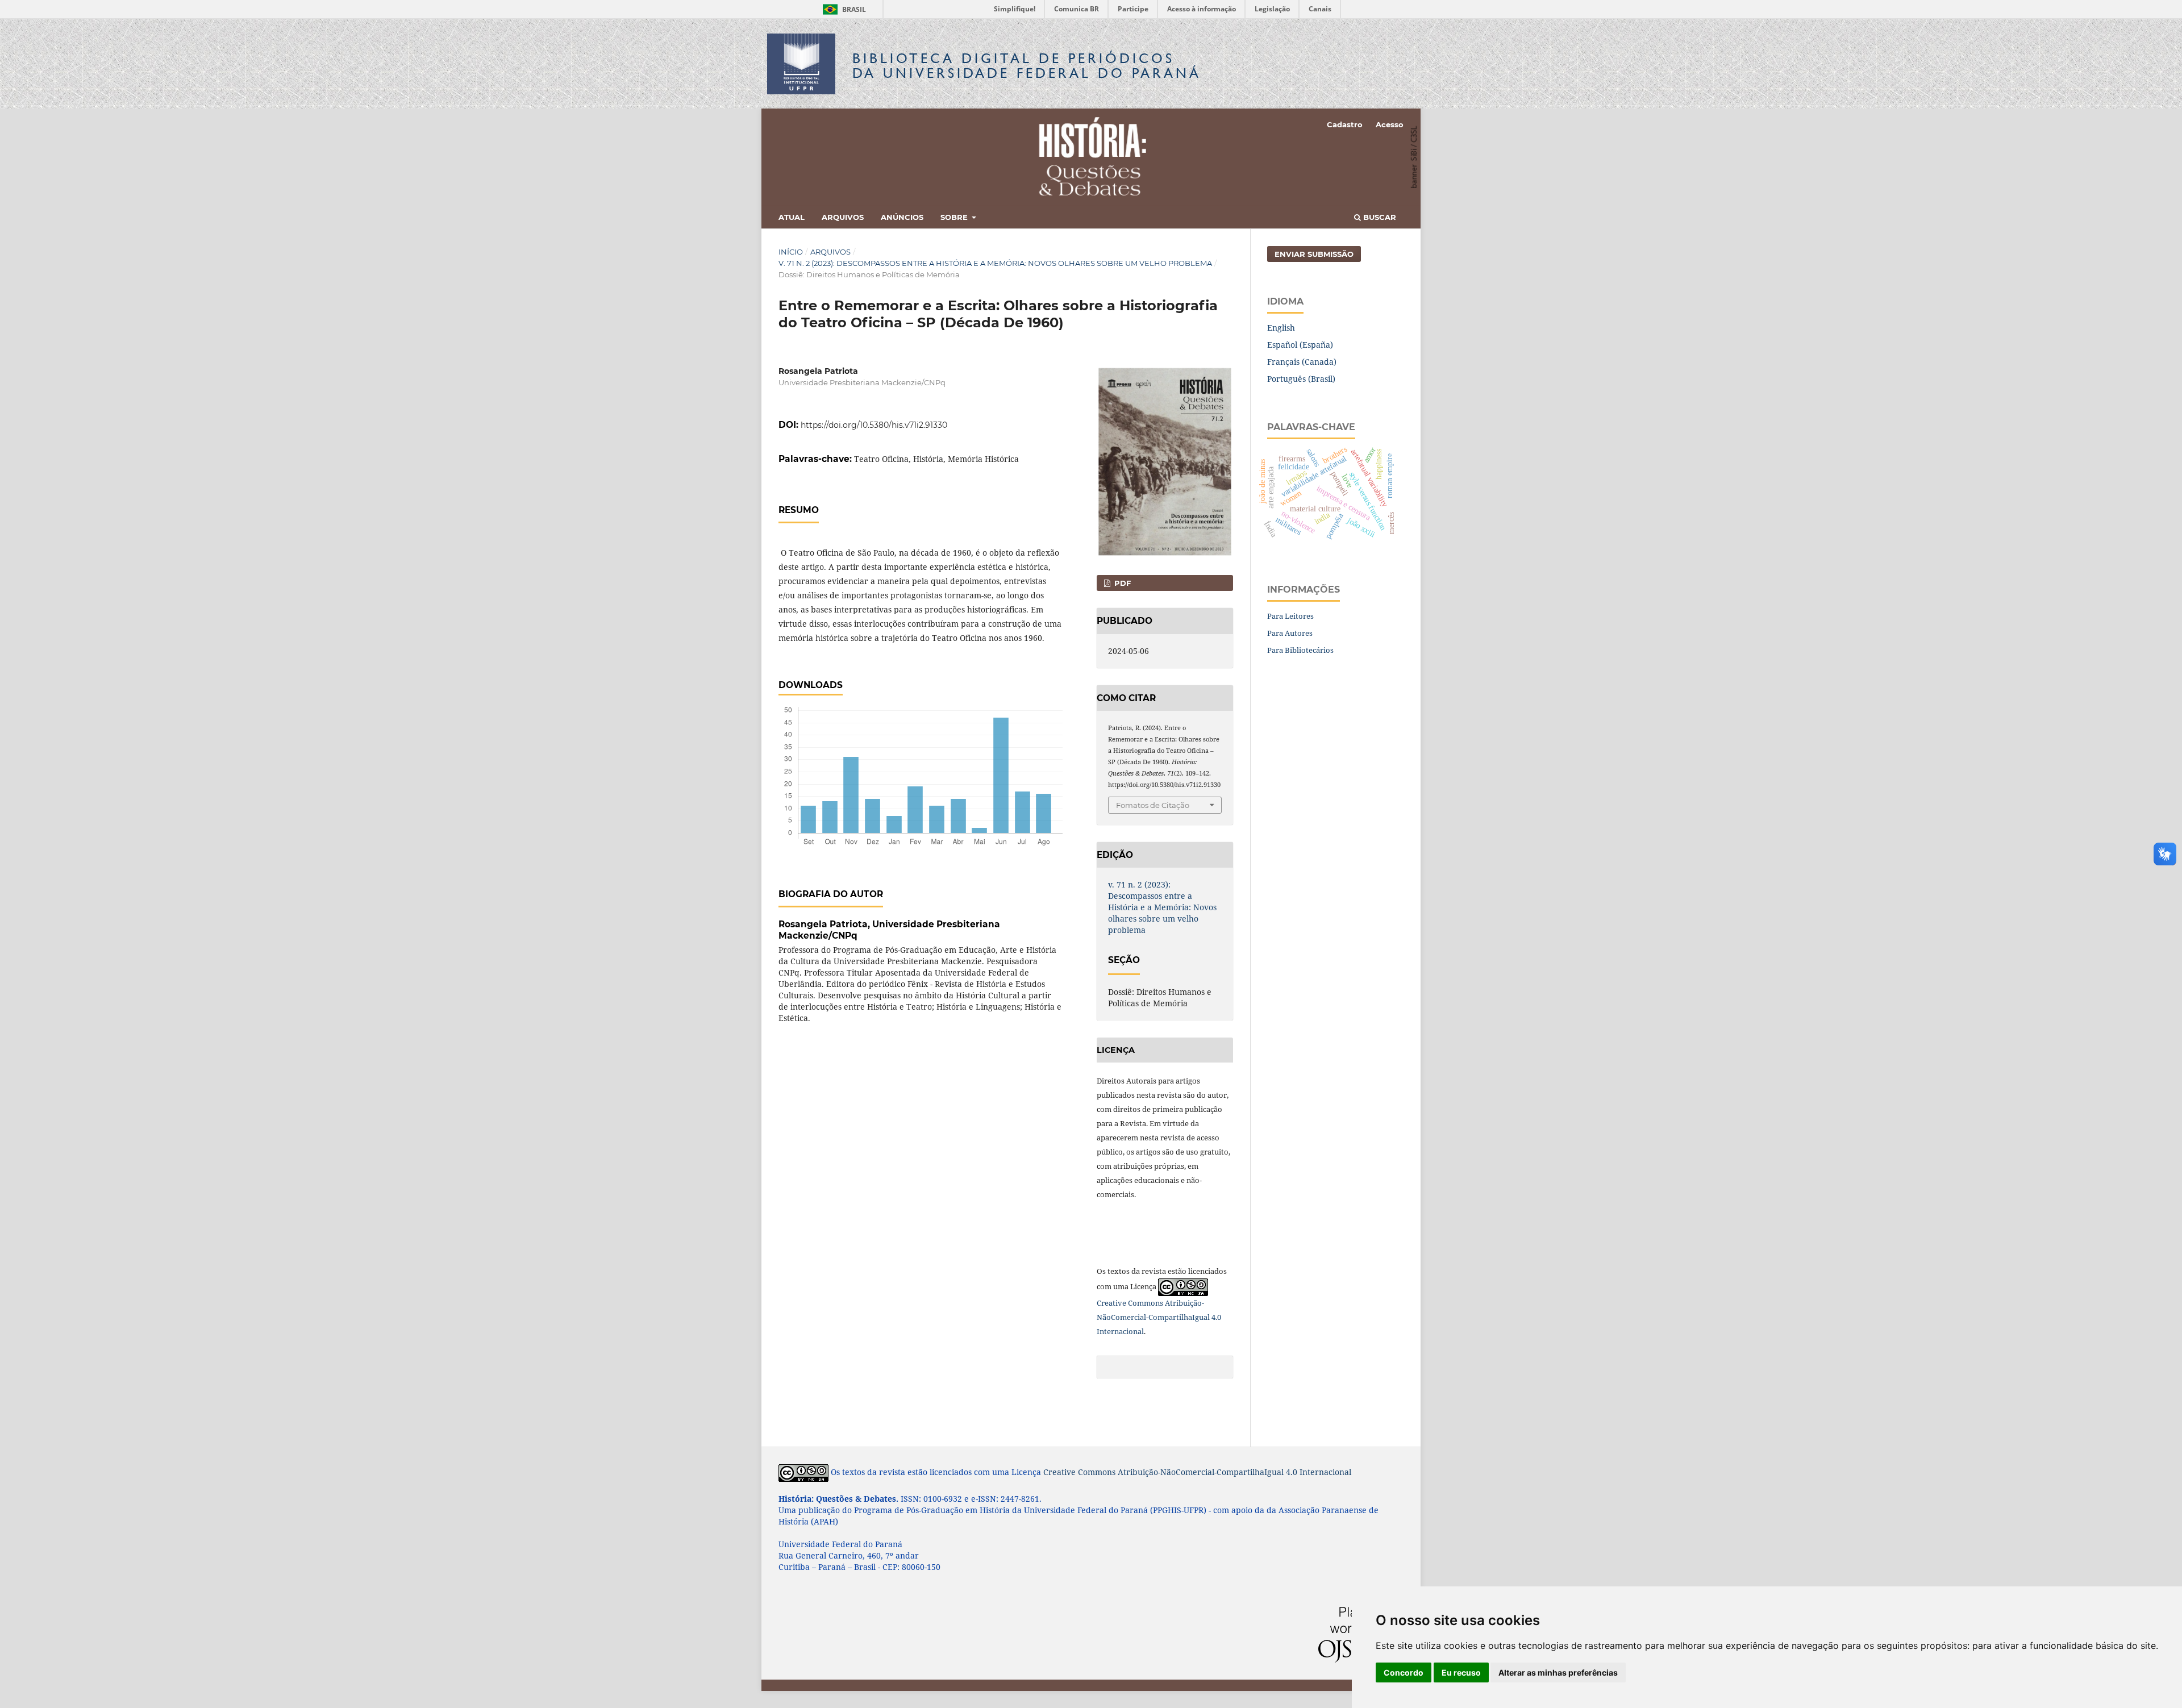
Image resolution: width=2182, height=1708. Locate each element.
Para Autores (1290, 633)
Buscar (1379, 217)
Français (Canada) (1302, 362)
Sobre (955, 217)
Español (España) (1300, 345)
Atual (792, 217)
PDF (1121, 583)
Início (791, 252)
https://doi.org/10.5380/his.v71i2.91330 (874, 425)
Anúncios (902, 217)
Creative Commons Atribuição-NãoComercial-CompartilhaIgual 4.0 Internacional (1159, 1317)
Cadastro (1345, 124)
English (1281, 328)
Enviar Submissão (1314, 254)
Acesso (1390, 124)
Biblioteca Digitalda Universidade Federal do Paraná (1027, 66)
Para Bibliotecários (1300, 650)
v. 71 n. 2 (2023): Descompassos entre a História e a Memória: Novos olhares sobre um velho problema (995, 263)
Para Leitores (1290, 616)
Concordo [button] (1404, 1672)
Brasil (842, 9)
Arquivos (843, 217)
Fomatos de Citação (1153, 805)
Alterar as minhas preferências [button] (1558, 1672)
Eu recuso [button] (1461, 1672)
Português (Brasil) (1301, 379)
